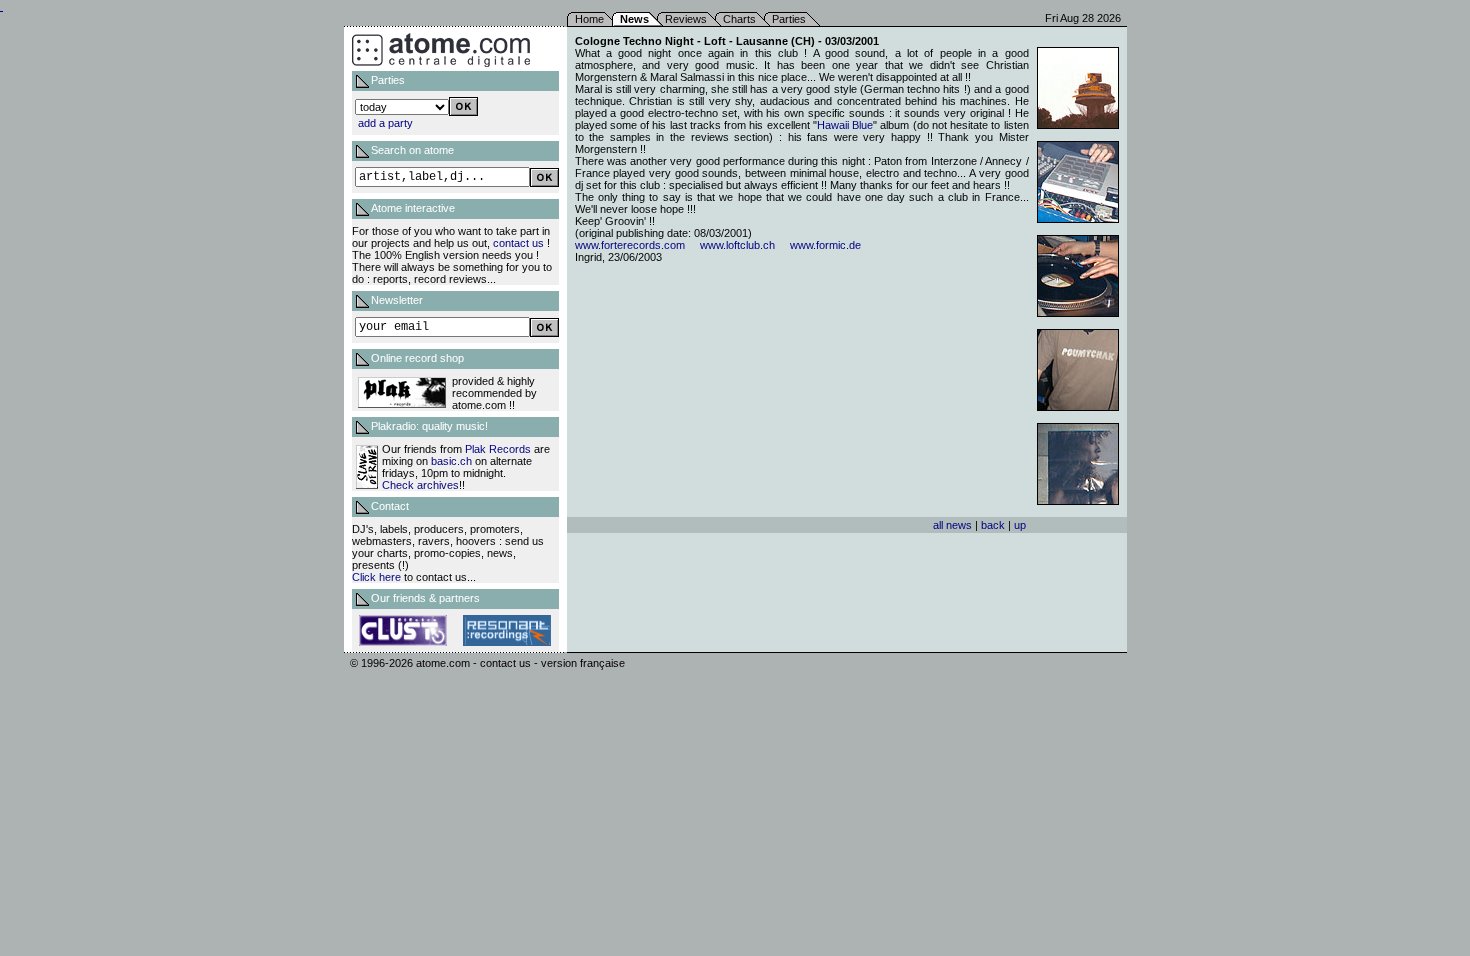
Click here (376, 577)
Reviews (686, 19)
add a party (385, 123)
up (1020, 525)
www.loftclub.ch (737, 245)
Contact (390, 506)
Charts (739, 19)
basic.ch (451, 461)
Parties (789, 19)
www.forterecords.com (630, 245)
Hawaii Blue (845, 125)
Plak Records (498, 449)
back (993, 525)
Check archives (420, 485)
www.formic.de (825, 245)
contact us (518, 243)
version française (583, 663)
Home (589, 19)
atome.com (443, 663)
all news (952, 525)
